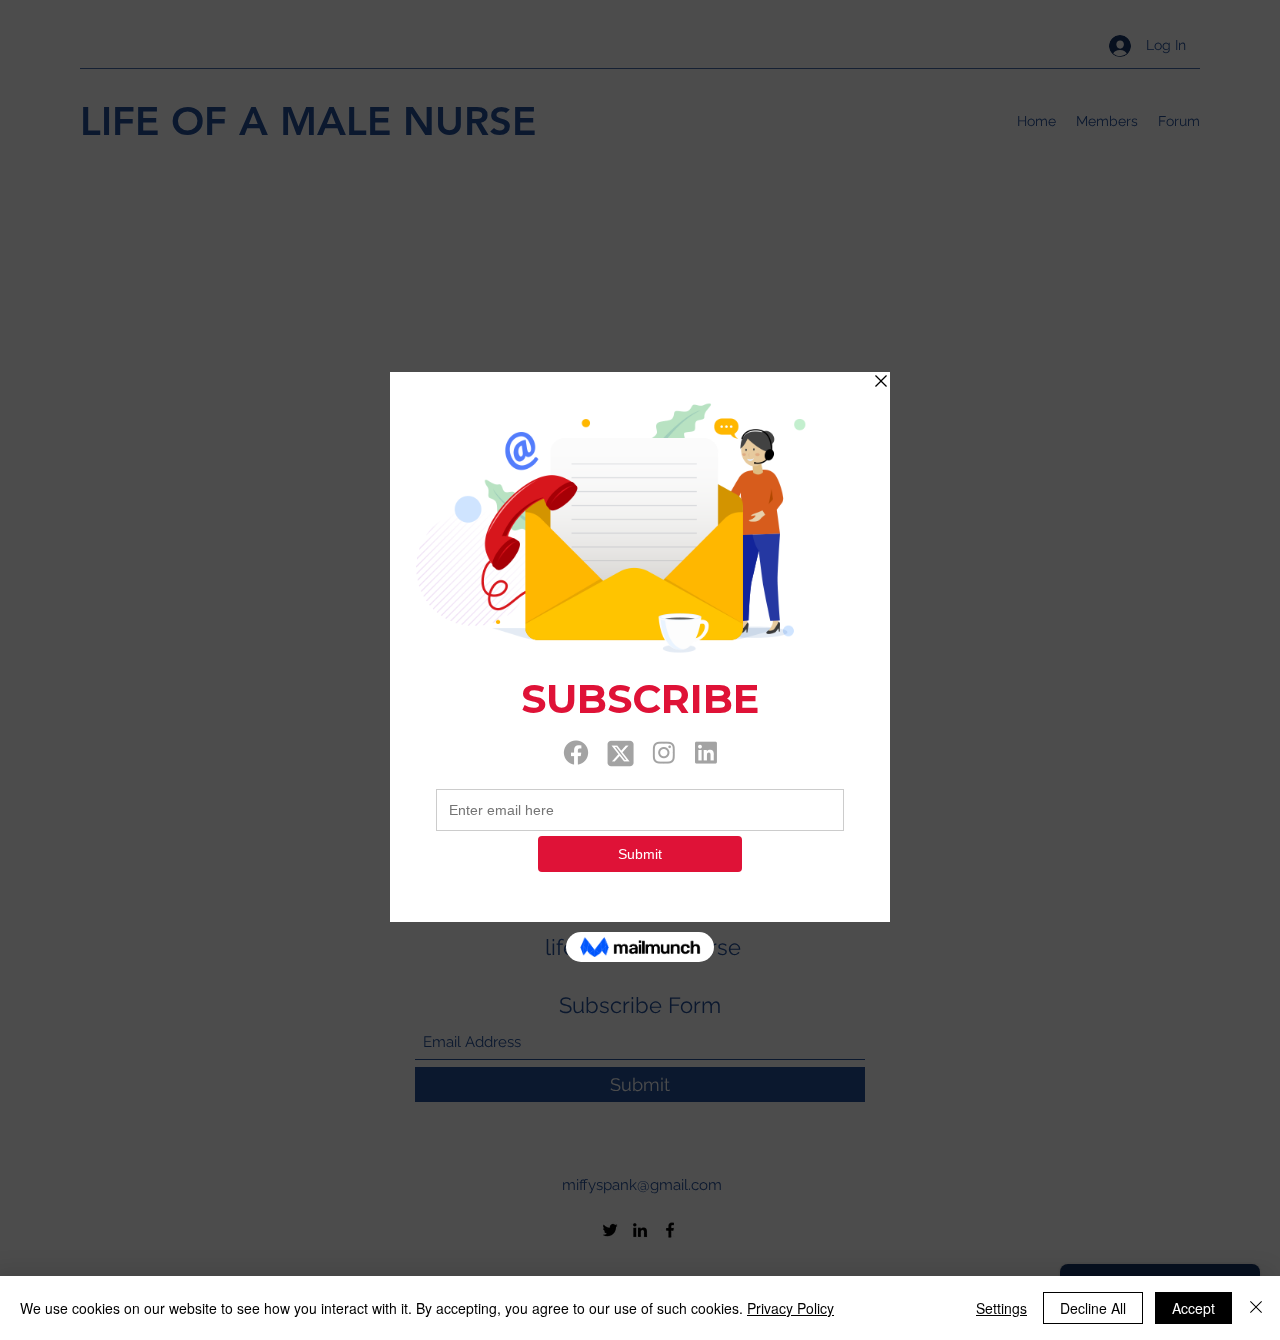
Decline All (1093, 1308)
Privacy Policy (790, 1308)
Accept (1193, 1308)
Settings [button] (1001, 1308)
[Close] (1256, 1308)
